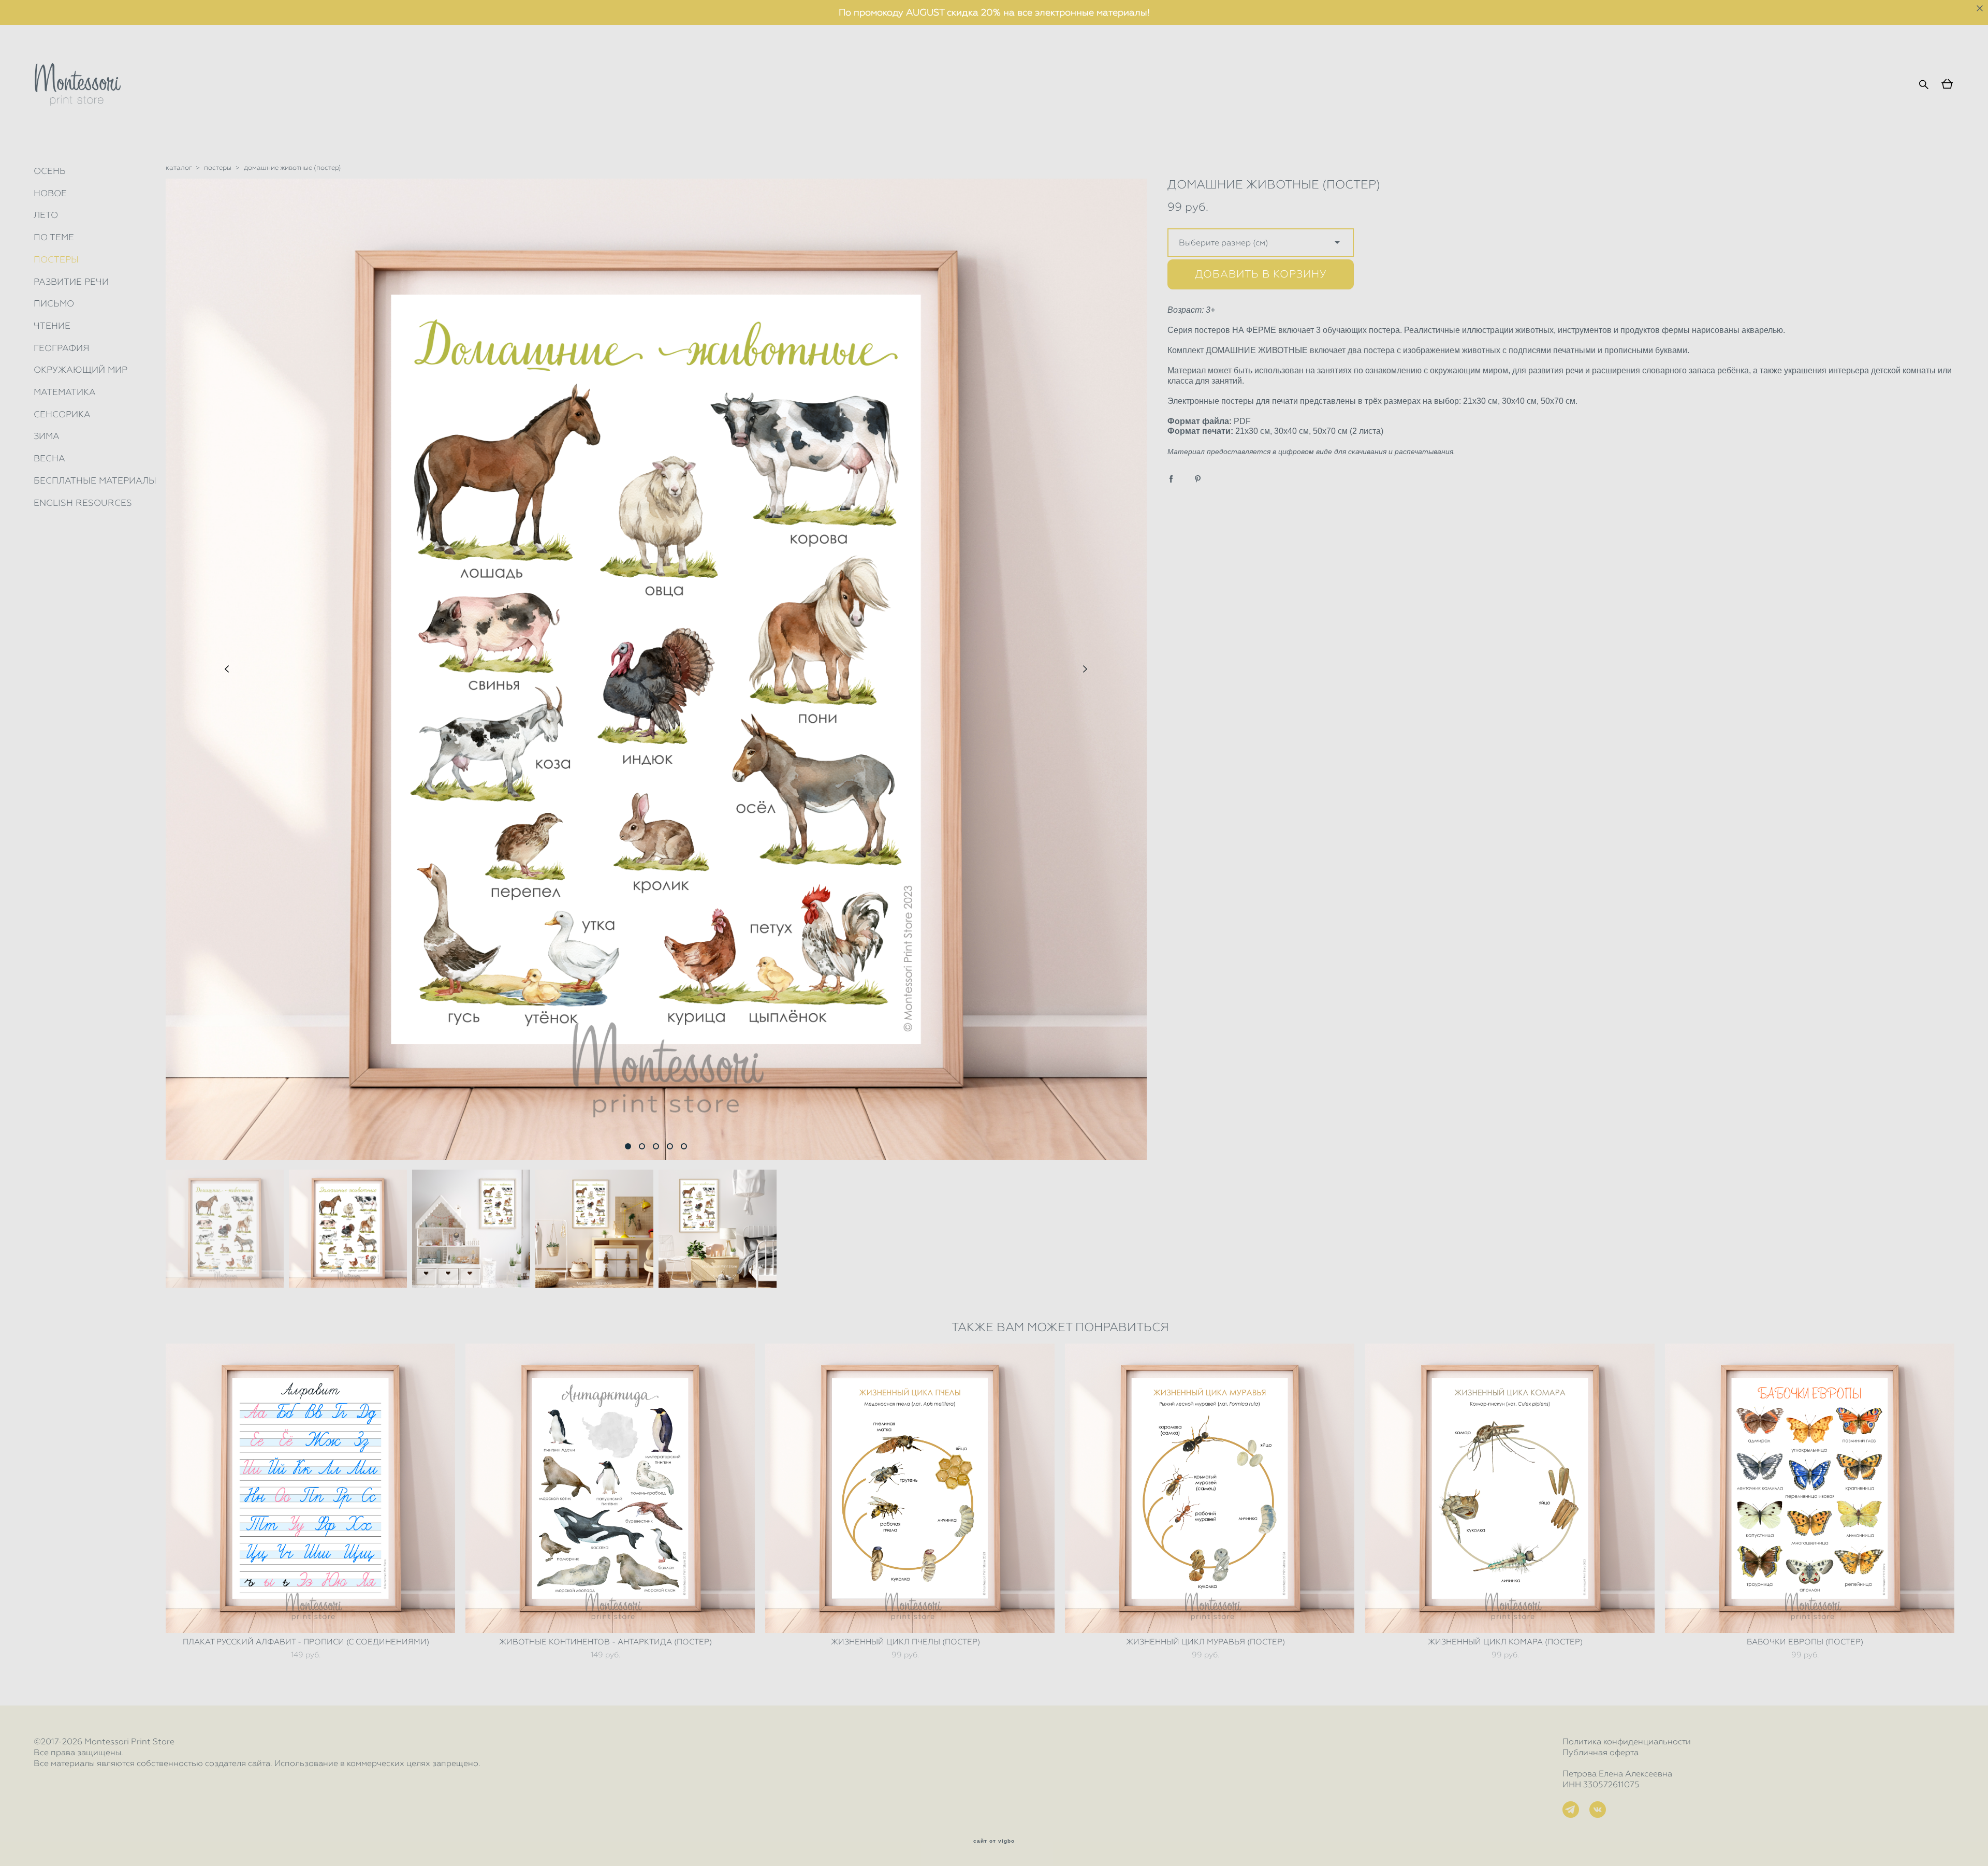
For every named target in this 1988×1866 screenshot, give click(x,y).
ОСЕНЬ (50, 171)
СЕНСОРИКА (62, 414)
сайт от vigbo (994, 1841)
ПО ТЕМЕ (54, 237)
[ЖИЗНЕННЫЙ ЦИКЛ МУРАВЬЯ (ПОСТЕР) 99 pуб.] (1210, 1488)
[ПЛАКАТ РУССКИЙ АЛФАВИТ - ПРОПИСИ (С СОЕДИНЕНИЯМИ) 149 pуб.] (310, 1488)
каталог (179, 167)
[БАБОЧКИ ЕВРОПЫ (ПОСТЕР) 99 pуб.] (1810, 1488)
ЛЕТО (46, 215)
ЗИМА (47, 436)
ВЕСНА (49, 458)
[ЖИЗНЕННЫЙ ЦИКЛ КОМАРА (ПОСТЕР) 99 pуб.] (1510, 1488)
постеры (218, 167)
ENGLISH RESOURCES (83, 503)
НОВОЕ (50, 193)
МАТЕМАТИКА (65, 392)
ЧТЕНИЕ (52, 326)
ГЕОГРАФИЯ (62, 348)
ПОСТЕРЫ (56, 259)
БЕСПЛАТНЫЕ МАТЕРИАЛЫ (95, 480)
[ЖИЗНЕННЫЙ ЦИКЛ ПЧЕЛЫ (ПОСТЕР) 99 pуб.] (910, 1488)
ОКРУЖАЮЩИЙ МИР (81, 370)
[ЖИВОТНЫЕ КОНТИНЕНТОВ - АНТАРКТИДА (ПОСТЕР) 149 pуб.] (610, 1488)
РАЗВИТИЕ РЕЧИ (71, 282)
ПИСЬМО (54, 303)
